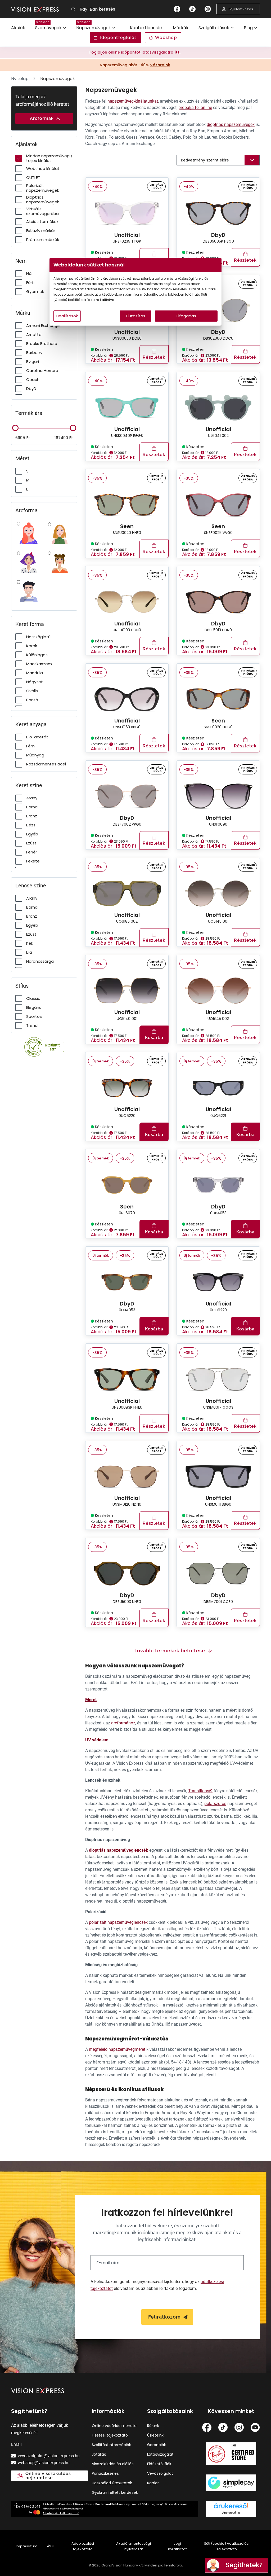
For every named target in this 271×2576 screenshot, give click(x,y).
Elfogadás (186, 316)
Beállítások (67, 316)
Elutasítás (136, 316)
